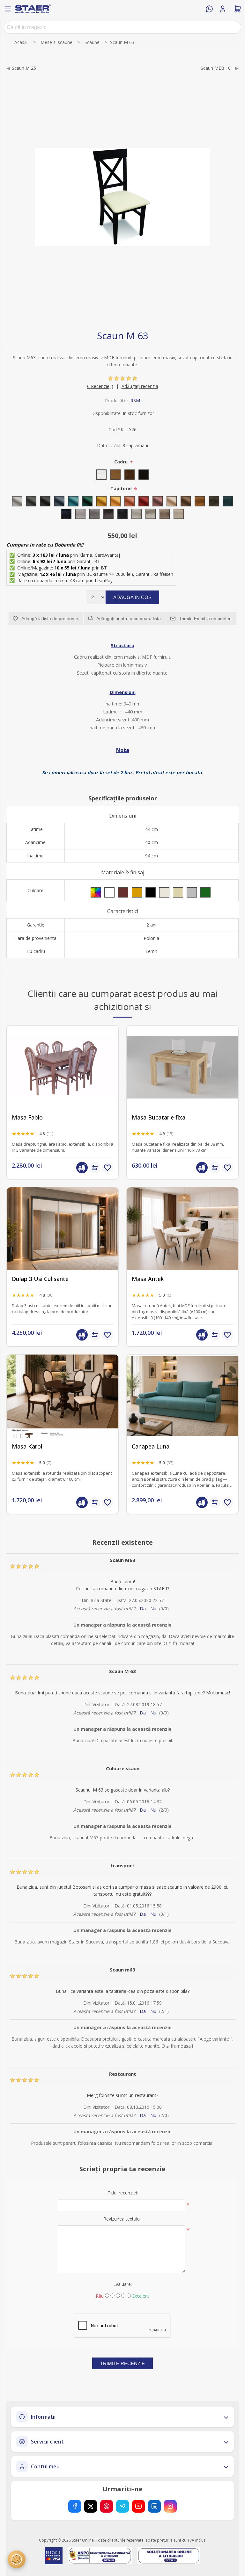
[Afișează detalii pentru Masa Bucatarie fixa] (182, 1067)
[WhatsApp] (209, 9)
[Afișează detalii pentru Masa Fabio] (63, 1067)
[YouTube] (138, 2506)
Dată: (122, 1600)
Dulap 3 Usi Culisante (40, 1279)
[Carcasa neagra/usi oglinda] (63, 1229)
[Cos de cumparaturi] (238, 9)
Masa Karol (27, 1446)
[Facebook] (75, 2506)
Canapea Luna (151, 1446)
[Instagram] (170, 2506)
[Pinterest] (107, 2506)
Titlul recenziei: (123, 2193)
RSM (135, 401)
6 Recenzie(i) (100, 386)
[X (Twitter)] (91, 2506)
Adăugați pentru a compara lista (129, 619)
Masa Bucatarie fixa (159, 1117)
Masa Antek (148, 1279)
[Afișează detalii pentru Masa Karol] (63, 1396)
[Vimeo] (122, 2506)
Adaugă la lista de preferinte (50, 619)
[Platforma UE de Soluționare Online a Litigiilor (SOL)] (169, 2556)
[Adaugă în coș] (82, 1168)
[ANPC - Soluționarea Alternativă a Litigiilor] (100, 2556)
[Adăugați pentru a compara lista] (95, 1168)
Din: (86, 1600)
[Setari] (17, 2559)
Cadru (122, 462)
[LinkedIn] (154, 2506)
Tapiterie (122, 488)
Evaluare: (122, 2284)
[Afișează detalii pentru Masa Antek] (182, 1229)
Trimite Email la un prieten (205, 619)
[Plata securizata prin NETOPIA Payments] (54, 2556)
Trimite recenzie (122, 2363)
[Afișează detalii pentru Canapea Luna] (182, 1396)
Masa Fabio (27, 1117)
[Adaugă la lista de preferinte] (108, 1168)
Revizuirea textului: (122, 2219)
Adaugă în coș (132, 597)
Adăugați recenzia (140, 386)
